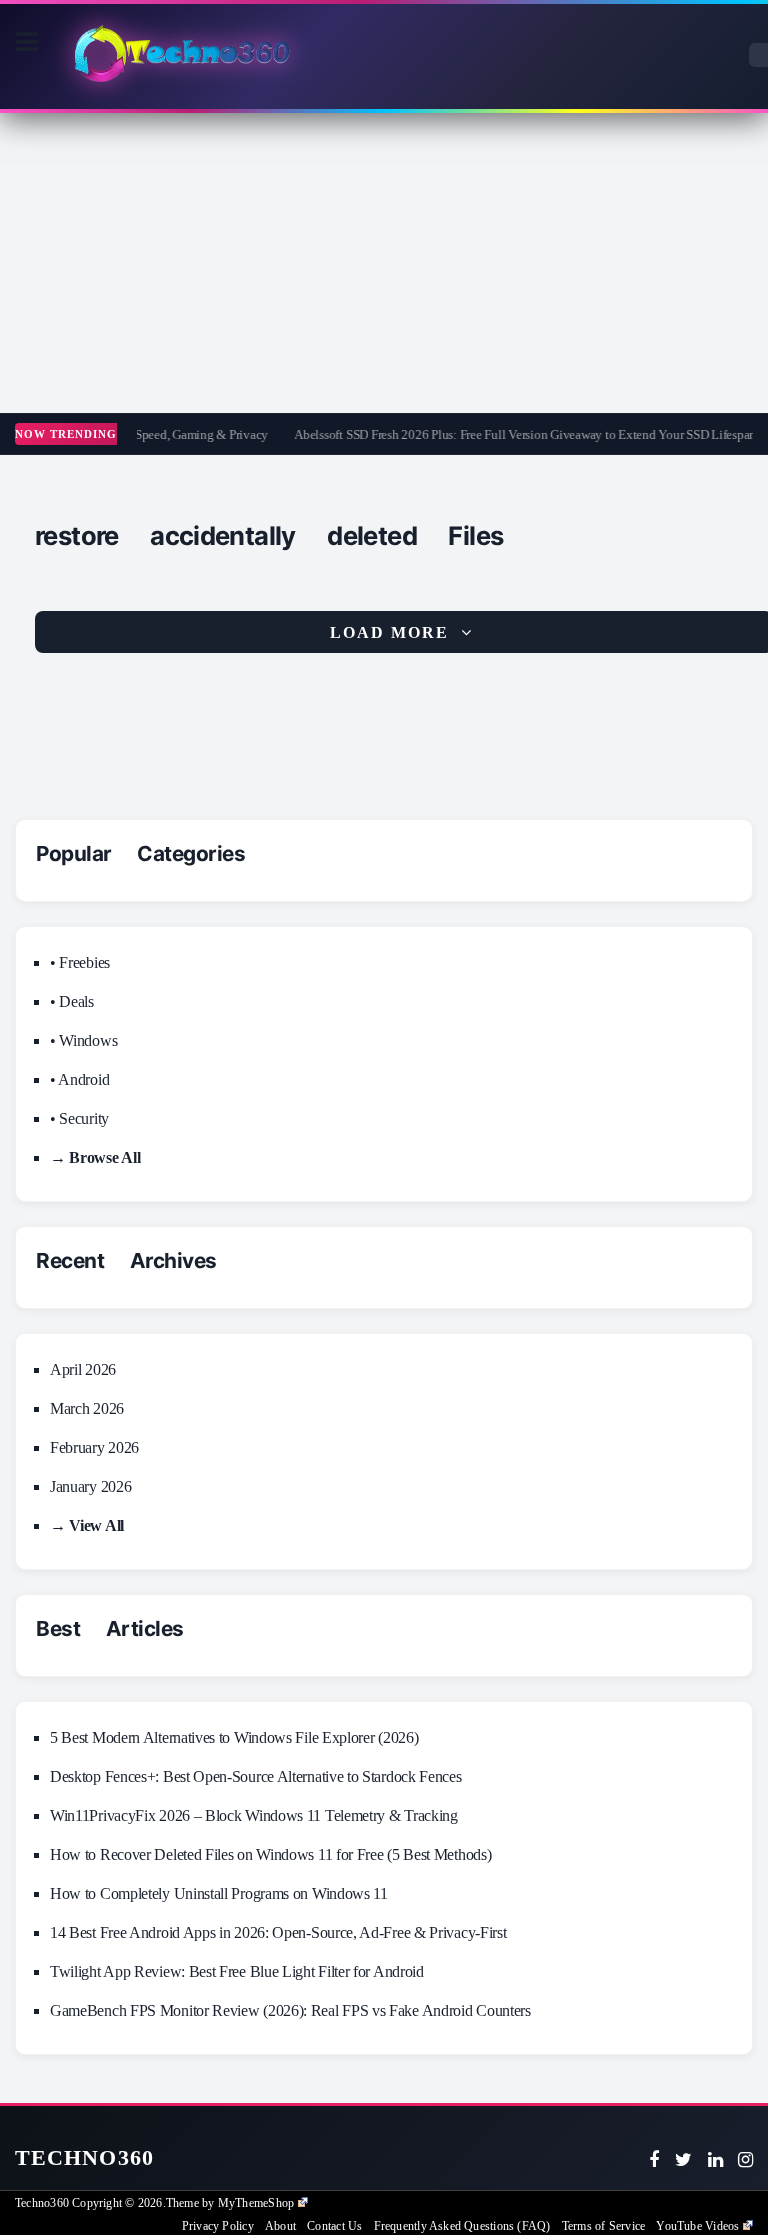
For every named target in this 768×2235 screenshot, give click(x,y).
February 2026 (94, 1447)
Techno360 (84, 2157)
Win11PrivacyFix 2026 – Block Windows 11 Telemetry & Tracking (254, 1815)
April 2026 (83, 1369)
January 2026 (90, 1486)
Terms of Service (603, 2226)
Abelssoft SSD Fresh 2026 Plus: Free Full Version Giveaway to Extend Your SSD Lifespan (513, 434)
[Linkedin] (715, 2160)
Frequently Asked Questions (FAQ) (462, 2226)
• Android (79, 1079)
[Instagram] (745, 2160)
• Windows (83, 1040)
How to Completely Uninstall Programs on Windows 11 (219, 1893)
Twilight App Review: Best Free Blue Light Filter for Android (237, 1971)
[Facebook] (654, 2160)
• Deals (72, 1001)
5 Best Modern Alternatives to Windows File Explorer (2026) (234, 1737)
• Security (79, 1118)
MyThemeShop (256, 2203)
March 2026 (87, 1408)
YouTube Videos (697, 2226)
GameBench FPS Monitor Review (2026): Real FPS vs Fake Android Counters (290, 2010)
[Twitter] (683, 2160)
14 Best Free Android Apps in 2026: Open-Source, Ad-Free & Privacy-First (278, 1932)
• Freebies (80, 962)
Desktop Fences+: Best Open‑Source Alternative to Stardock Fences (256, 1776)
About (280, 2226)
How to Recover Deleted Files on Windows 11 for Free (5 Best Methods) (270, 1854)
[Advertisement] (384, 263)
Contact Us (334, 2226)
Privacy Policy (218, 2226)
